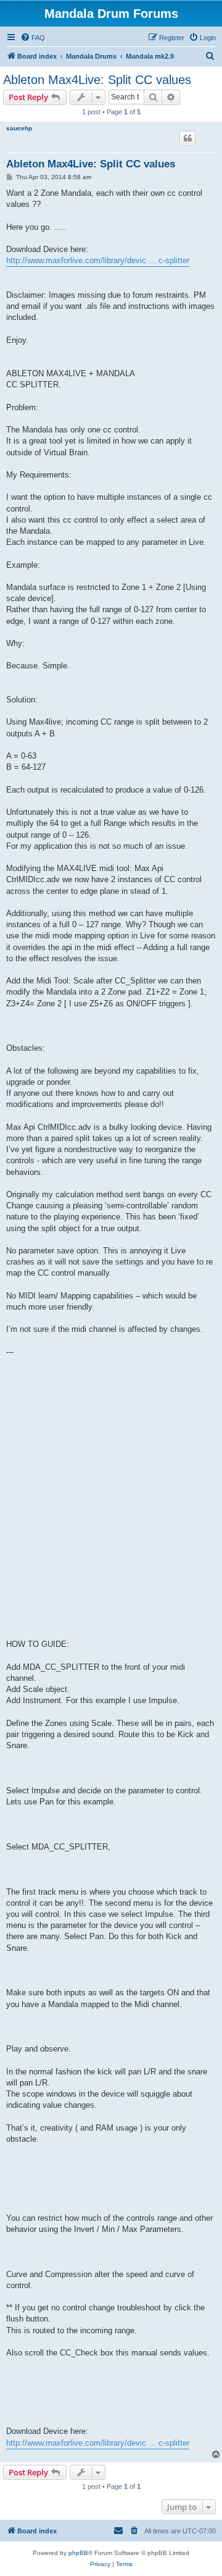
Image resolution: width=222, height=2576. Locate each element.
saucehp (19, 128)
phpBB (78, 2553)
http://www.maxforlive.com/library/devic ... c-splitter (98, 260)
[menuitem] (33, 38)
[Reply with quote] (187, 138)
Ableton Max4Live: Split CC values (97, 80)
